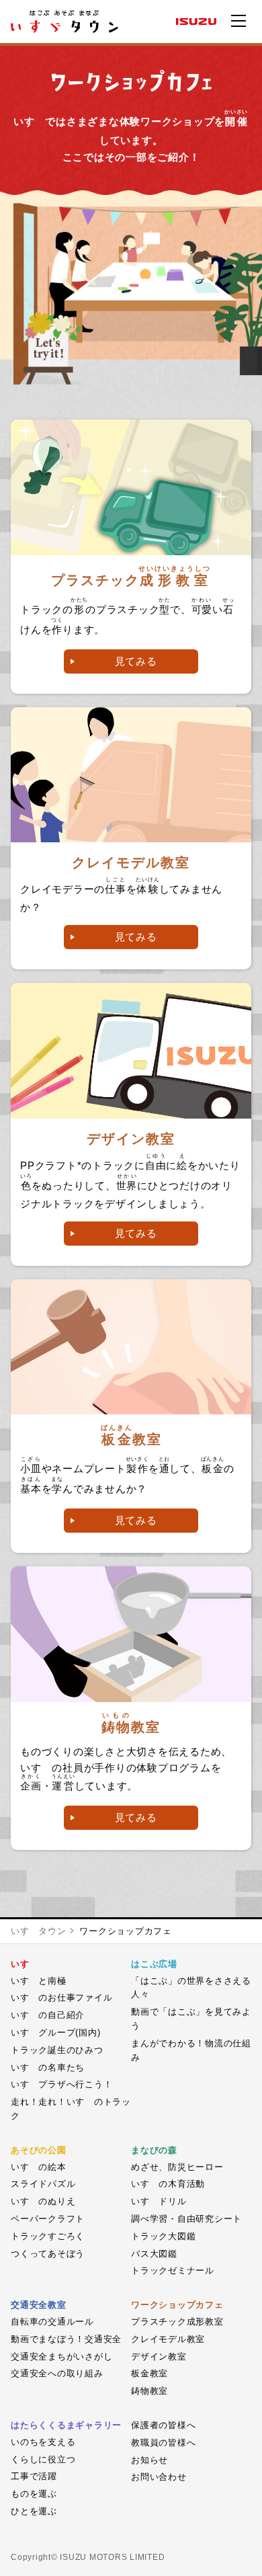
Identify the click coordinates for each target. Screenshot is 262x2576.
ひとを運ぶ (34, 2511)
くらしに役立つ (43, 2459)
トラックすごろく (48, 2236)
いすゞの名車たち (48, 2067)
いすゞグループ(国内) (55, 2032)
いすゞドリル (159, 2201)
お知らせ (149, 2460)
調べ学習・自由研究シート (186, 2219)
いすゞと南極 (39, 1981)
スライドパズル (43, 2184)
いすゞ (25, 1964)
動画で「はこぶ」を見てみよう (191, 2019)
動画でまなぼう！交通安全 (66, 2339)
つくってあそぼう (48, 2254)
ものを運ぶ (34, 2494)
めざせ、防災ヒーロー (177, 2167)
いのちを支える (43, 2442)
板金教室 (149, 2373)
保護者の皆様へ (163, 2425)
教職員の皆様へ (163, 2443)
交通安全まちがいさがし (61, 2357)
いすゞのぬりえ (43, 2201)
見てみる (136, 661)
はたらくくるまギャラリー (66, 2425)
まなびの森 (154, 2150)
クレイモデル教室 (168, 2339)
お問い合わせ (159, 2477)
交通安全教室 (39, 2305)
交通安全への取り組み (57, 2373)
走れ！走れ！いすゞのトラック (71, 2109)
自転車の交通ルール (52, 2322)
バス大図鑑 (154, 2254)
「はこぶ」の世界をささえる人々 (191, 1988)
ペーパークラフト (48, 2219)
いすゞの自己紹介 (48, 2015)
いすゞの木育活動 (168, 2184)
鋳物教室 (149, 2391)
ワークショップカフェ (126, 1931)
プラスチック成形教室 (177, 2322)
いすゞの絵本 (39, 2167)
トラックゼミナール (173, 2270)
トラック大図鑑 (163, 2236)
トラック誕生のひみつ (57, 2050)
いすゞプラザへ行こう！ (61, 2084)
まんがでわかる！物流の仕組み (191, 2050)
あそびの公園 (39, 2150)
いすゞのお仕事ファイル (61, 1998)
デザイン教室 (159, 2357)
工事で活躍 (34, 2476)
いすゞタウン (39, 1931)
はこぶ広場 (154, 1964)
